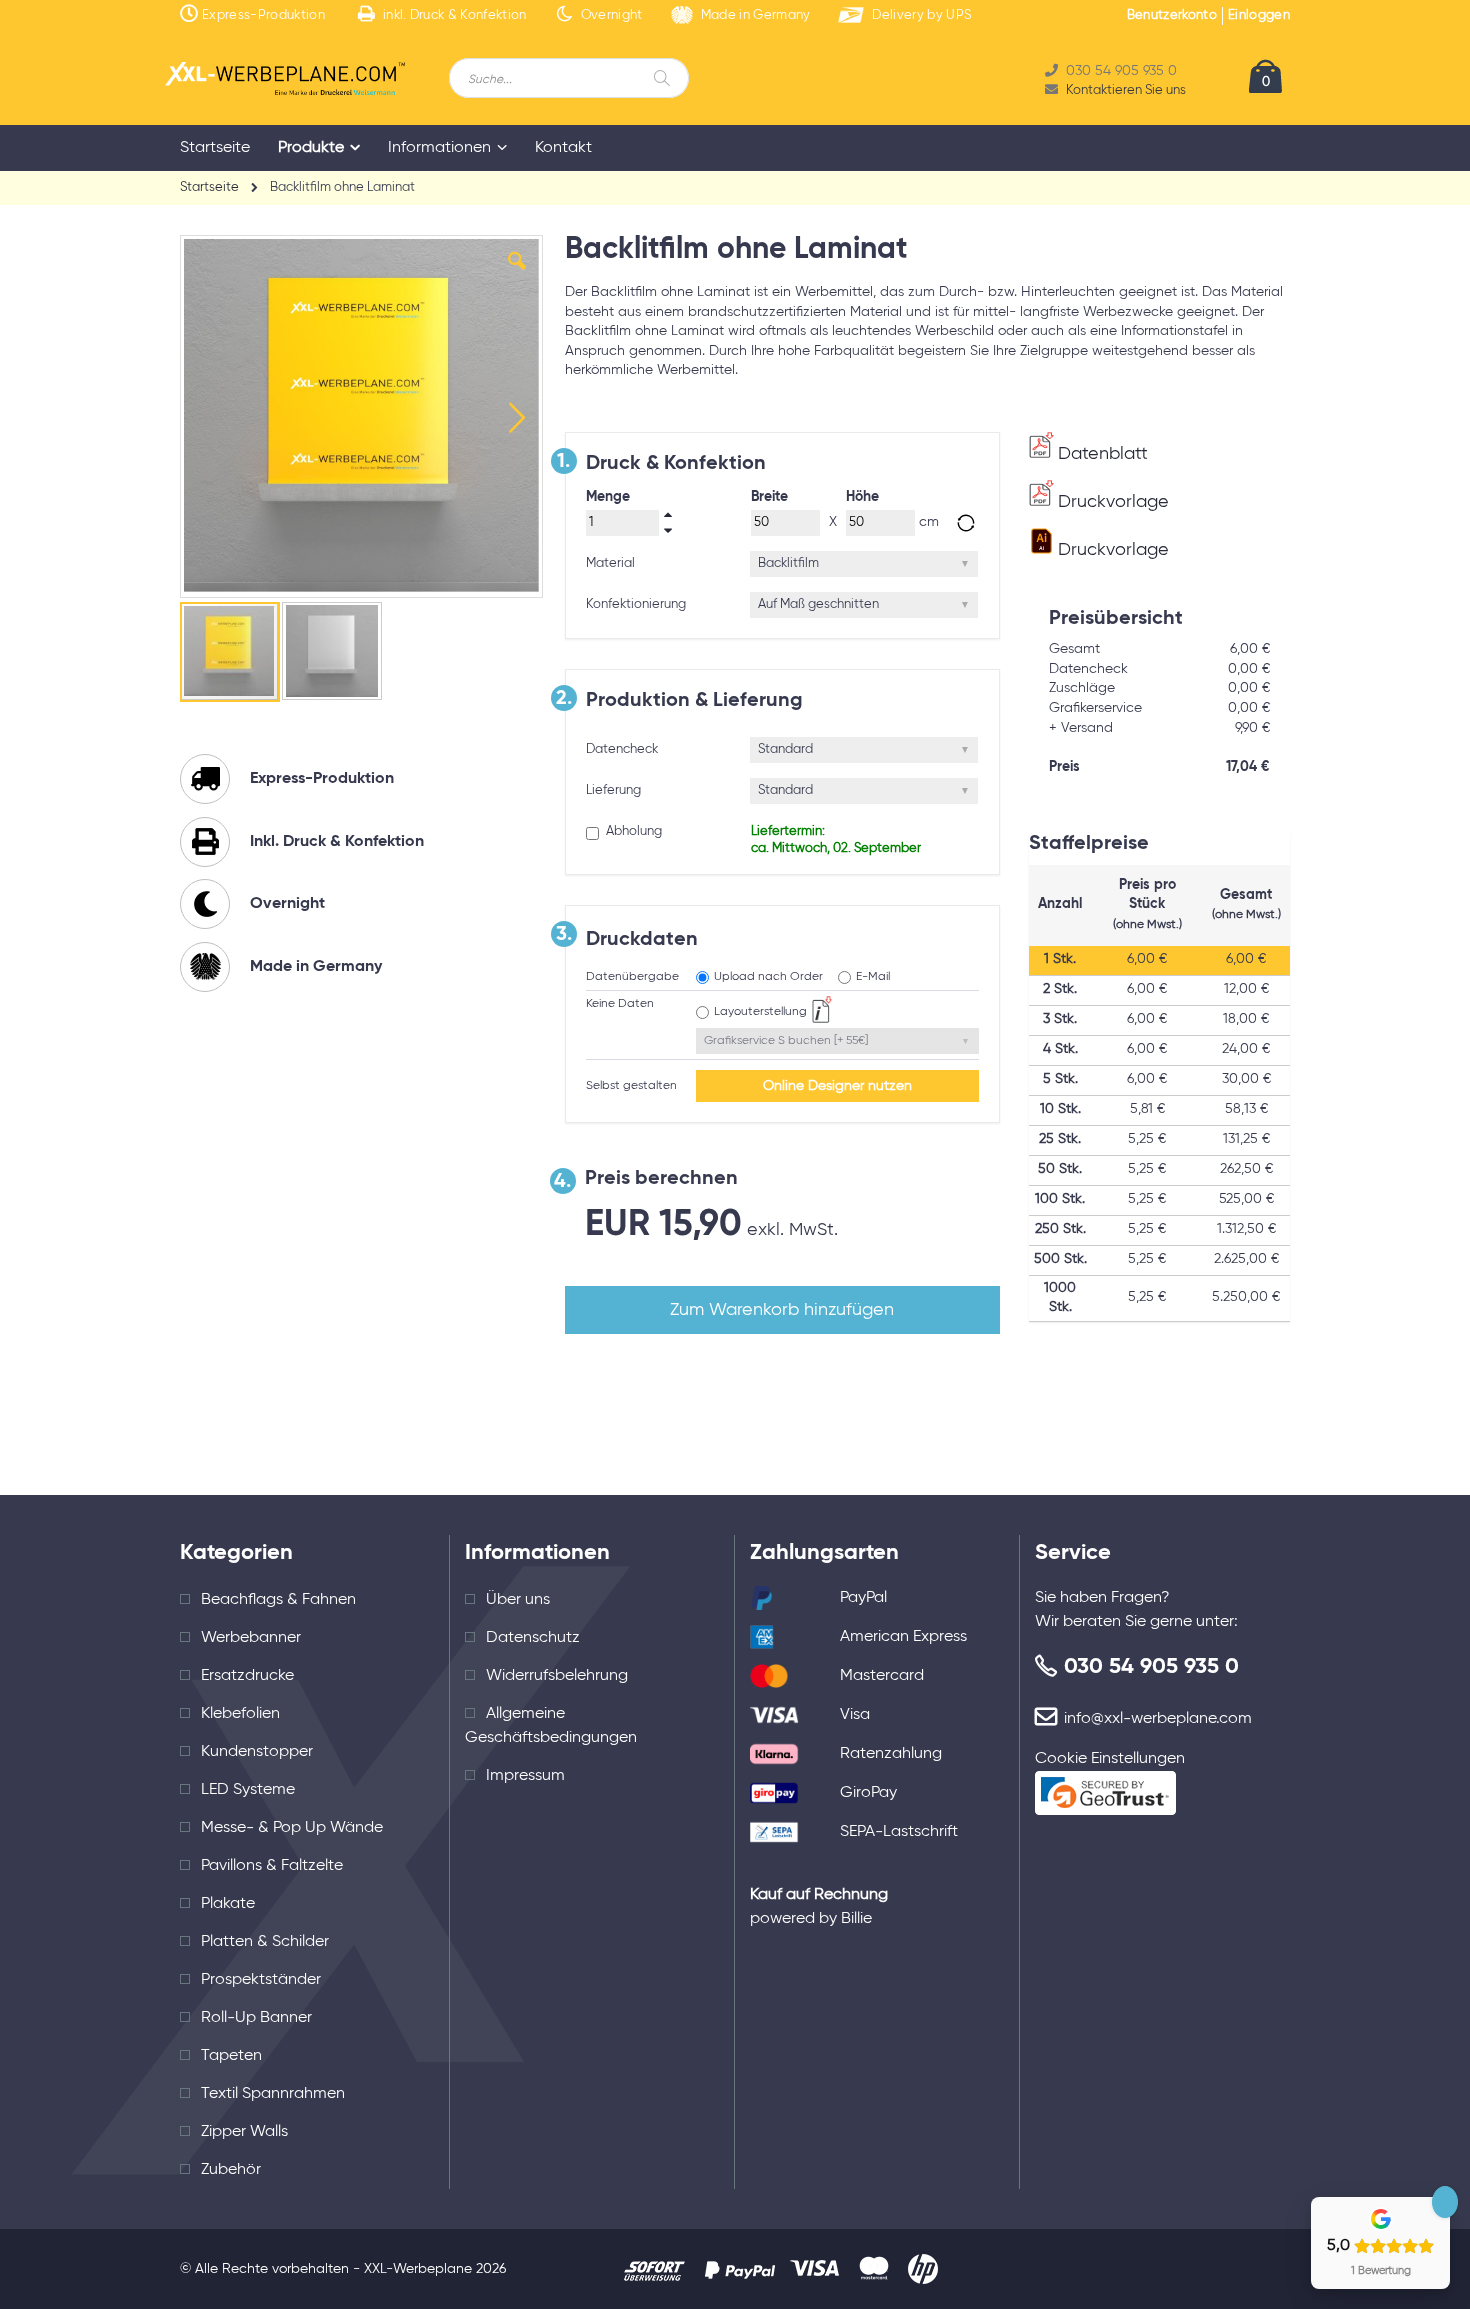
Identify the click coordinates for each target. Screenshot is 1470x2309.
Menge (608, 497)
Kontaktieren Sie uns (1126, 90)
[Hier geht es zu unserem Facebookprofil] (1164, 2269)
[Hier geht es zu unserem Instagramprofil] (1219, 2269)
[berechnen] (966, 523)
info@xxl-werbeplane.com (1158, 1719)
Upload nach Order (768, 977)
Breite (769, 497)
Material (610, 563)
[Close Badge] (1445, 2202)
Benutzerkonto (1172, 15)
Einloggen (1259, 15)
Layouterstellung (760, 1012)
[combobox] (569, 78)
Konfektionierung (636, 604)
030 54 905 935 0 (1151, 1667)
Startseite (209, 187)
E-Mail (873, 977)
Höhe (862, 497)
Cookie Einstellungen (1110, 1759)
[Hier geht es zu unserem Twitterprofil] (1274, 2269)
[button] (517, 276)
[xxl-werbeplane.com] (285, 78)
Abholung (632, 831)
